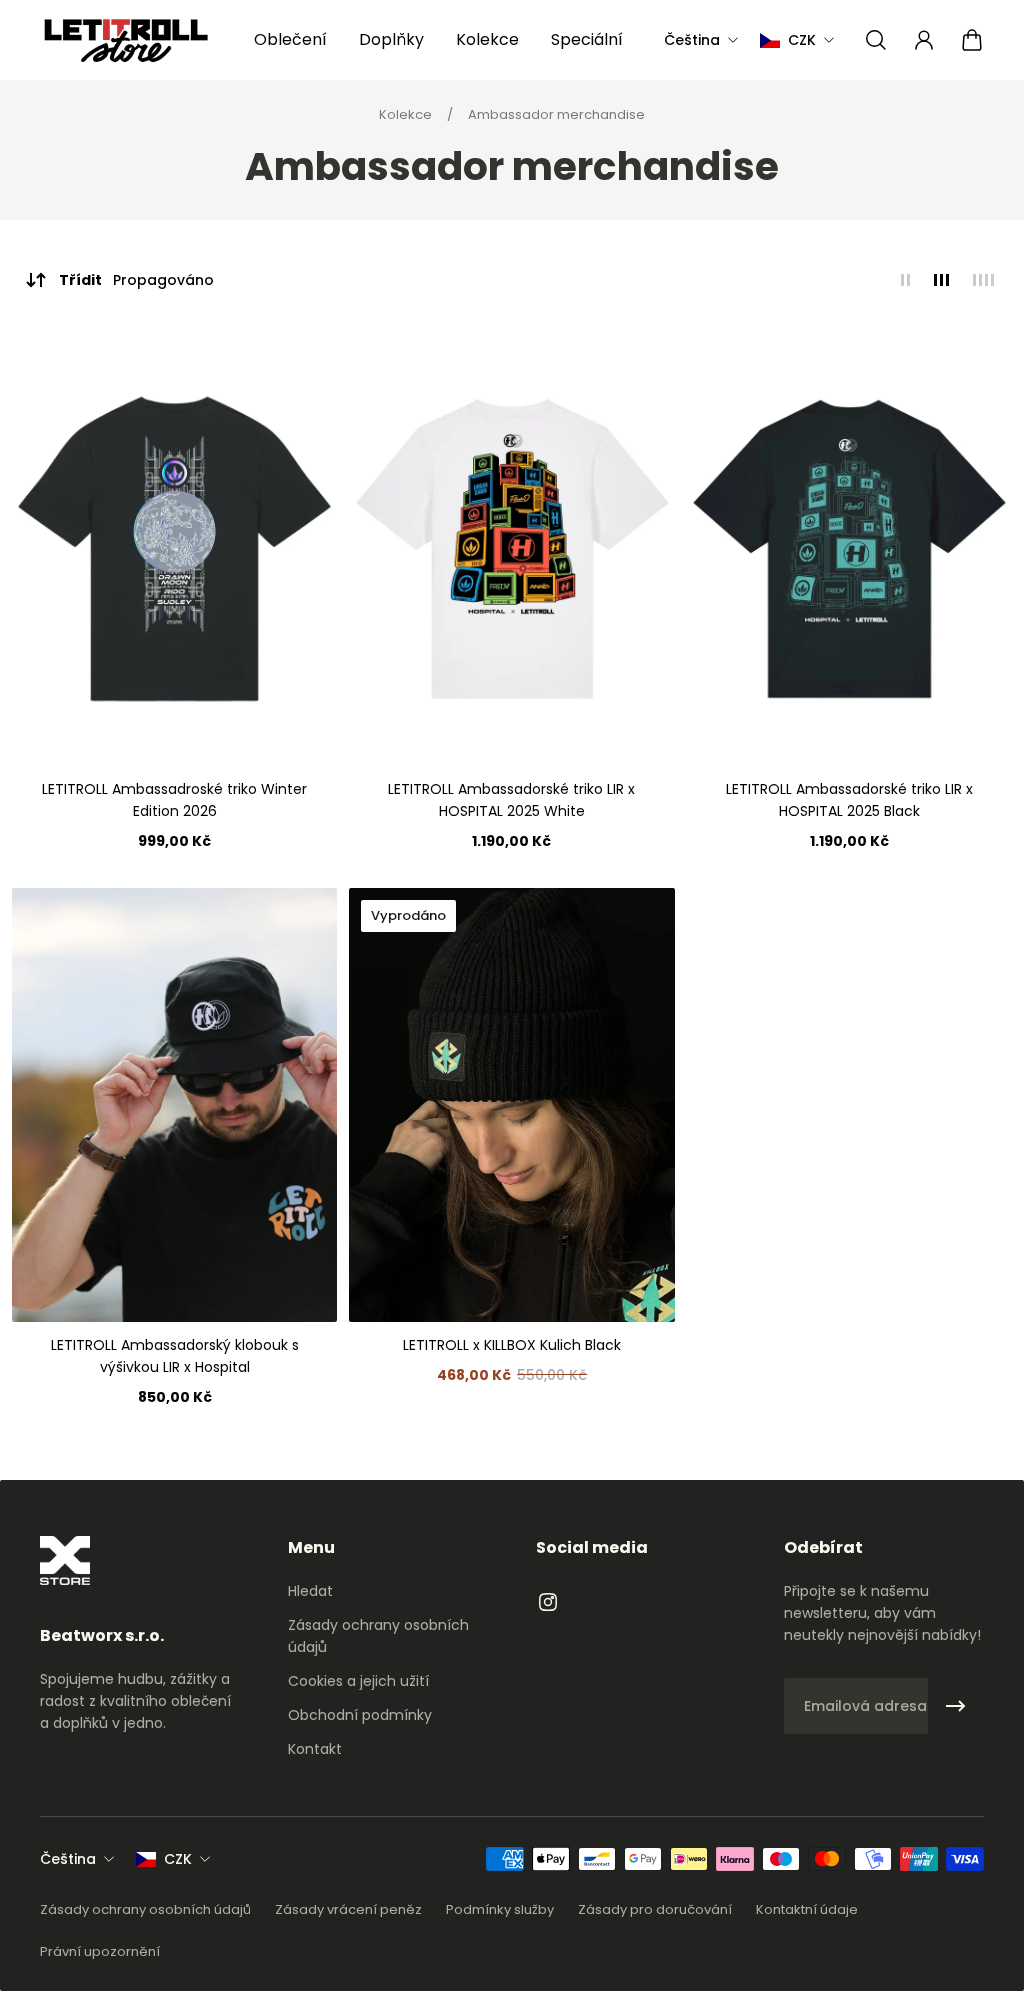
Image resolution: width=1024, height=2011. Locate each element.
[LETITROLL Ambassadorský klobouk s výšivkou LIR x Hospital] (174, 1105)
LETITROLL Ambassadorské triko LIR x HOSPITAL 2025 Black (849, 800)
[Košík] (972, 40)
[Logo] (126, 40)
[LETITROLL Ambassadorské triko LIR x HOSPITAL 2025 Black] (849, 549)
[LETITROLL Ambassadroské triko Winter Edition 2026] (174, 549)
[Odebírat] (956, 1706)
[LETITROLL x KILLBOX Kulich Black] (511, 1105)
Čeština (68, 1859)
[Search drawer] (876, 40)
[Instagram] (548, 1602)
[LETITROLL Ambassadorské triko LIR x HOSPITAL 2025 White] (511, 549)
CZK (178, 1859)
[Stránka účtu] (924, 40)
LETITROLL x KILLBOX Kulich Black (512, 1345)
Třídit (136, 280)
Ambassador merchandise (556, 114)
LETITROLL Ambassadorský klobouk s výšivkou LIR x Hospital (175, 1356)
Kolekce (407, 114)
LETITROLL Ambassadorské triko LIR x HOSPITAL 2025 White (511, 800)
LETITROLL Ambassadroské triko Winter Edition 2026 (174, 800)
